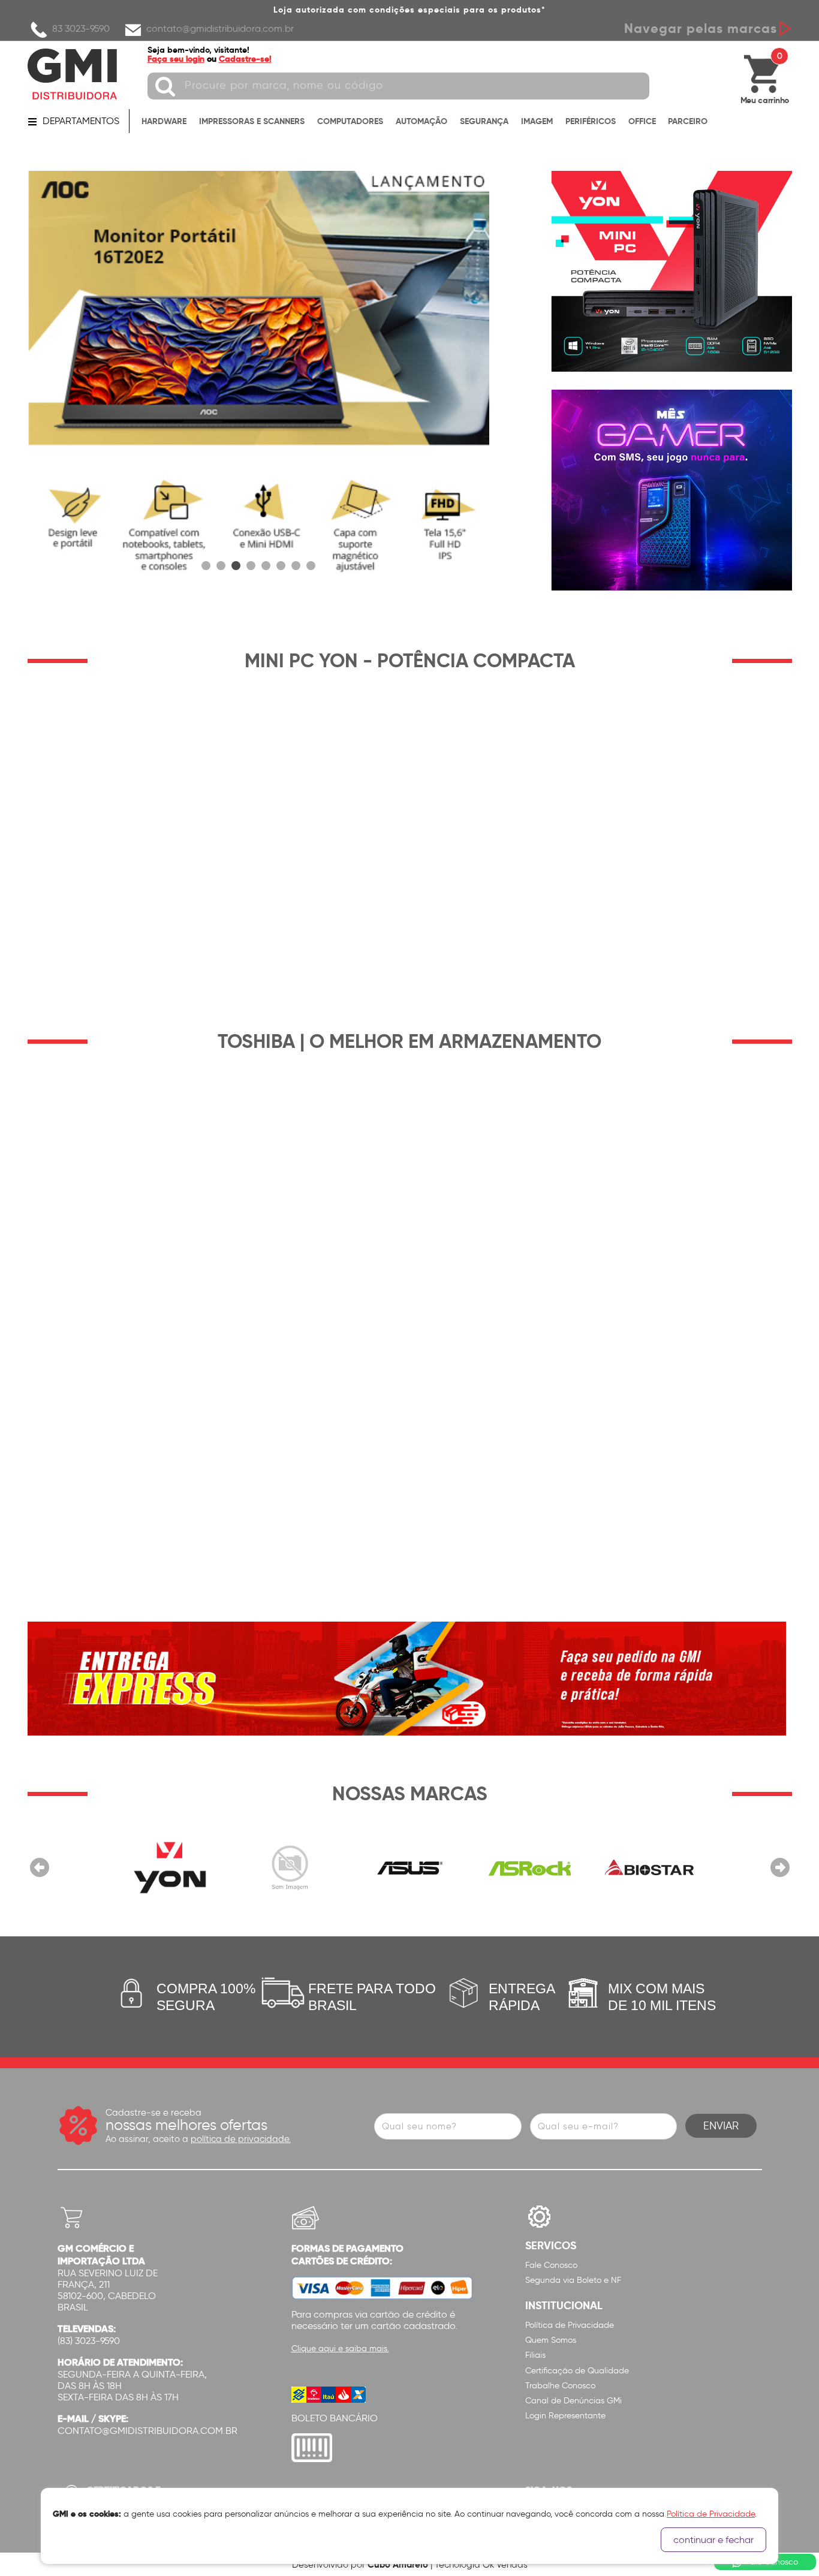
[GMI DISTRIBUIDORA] (73, 74)
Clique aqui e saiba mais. (340, 2348)
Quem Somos (551, 2340)
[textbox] (398, 86)
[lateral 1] (672, 271)
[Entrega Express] (407, 1678)
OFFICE (642, 121)
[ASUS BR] (409, 1867)
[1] (206, 566)
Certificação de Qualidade (577, 2371)
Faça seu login (176, 59)
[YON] (170, 1867)
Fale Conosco (551, 2265)
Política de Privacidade (570, 2325)
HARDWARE (164, 121)
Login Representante (565, 2416)
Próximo (780, 1867)
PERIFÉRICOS (591, 121)
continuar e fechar (713, 2540)
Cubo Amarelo (398, 2564)
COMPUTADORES (350, 121)
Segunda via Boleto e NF (573, 2280)
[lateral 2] (672, 490)
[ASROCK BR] (529, 1867)
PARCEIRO (688, 121)
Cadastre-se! (245, 59)
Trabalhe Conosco (560, 2386)
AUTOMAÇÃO (421, 121)
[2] (258, 381)
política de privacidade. (241, 2139)
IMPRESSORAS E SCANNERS (252, 121)
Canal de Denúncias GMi (573, 2401)
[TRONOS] (290, 1867)
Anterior (40, 1867)
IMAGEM (537, 121)
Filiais (535, 2355)
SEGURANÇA (484, 121)
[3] (236, 566)
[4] (251, 566)
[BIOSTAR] (649, 1867)
